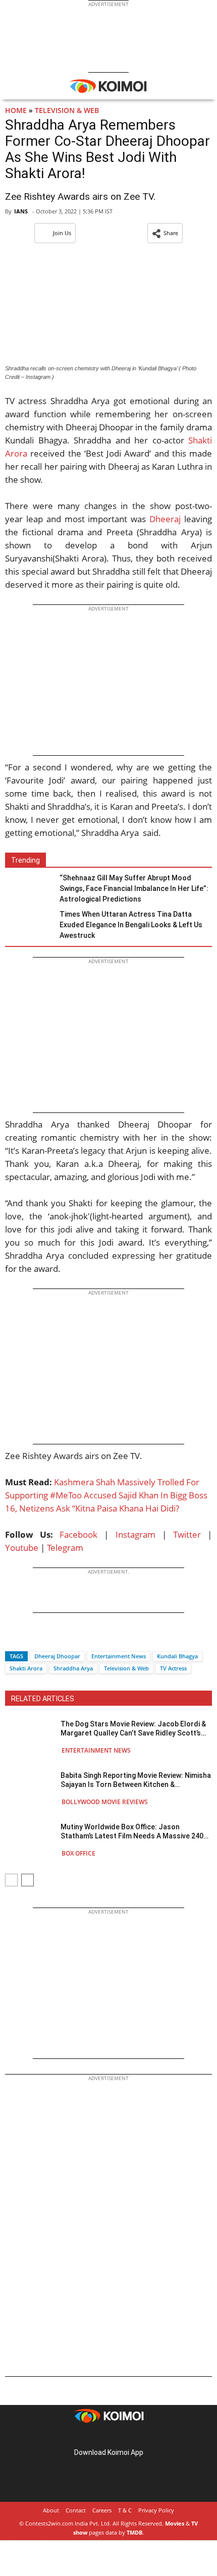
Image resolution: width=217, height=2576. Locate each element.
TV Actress (173, 1668)
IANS (21, 211)
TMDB (134, 2532)
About (51, 2510)
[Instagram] (94, 2437)
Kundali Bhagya (177, 1656)
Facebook (78, 1534)
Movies (175, 2523)
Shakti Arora (26, 1668)
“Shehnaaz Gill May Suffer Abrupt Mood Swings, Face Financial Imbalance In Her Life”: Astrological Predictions (134, 888)
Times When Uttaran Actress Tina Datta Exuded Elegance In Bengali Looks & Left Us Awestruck (131, 925)
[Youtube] (137, 2437)
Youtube (22, 1548)
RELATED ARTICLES (43, 1699)
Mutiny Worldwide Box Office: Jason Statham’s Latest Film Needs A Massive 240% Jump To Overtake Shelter (135, 1832)
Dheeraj (165, 519)
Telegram (65, 1548)
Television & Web (67, 110)
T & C (125, 2510)
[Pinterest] (108, 2437)
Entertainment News (119, 1656)
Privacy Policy (156, 2510)
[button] (165, 233)
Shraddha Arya (73, 1668)
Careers (102, 2510)
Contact (76, 2510)
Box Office (78, 1853)
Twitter (187, 1534)
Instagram (135, 1534)
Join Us (62, 233)
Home (16, 110)
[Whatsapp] (47, 1638)
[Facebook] (13, 1638)
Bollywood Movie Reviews (105, 1802)
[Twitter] (30, 1638)
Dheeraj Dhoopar (57, 1656)
